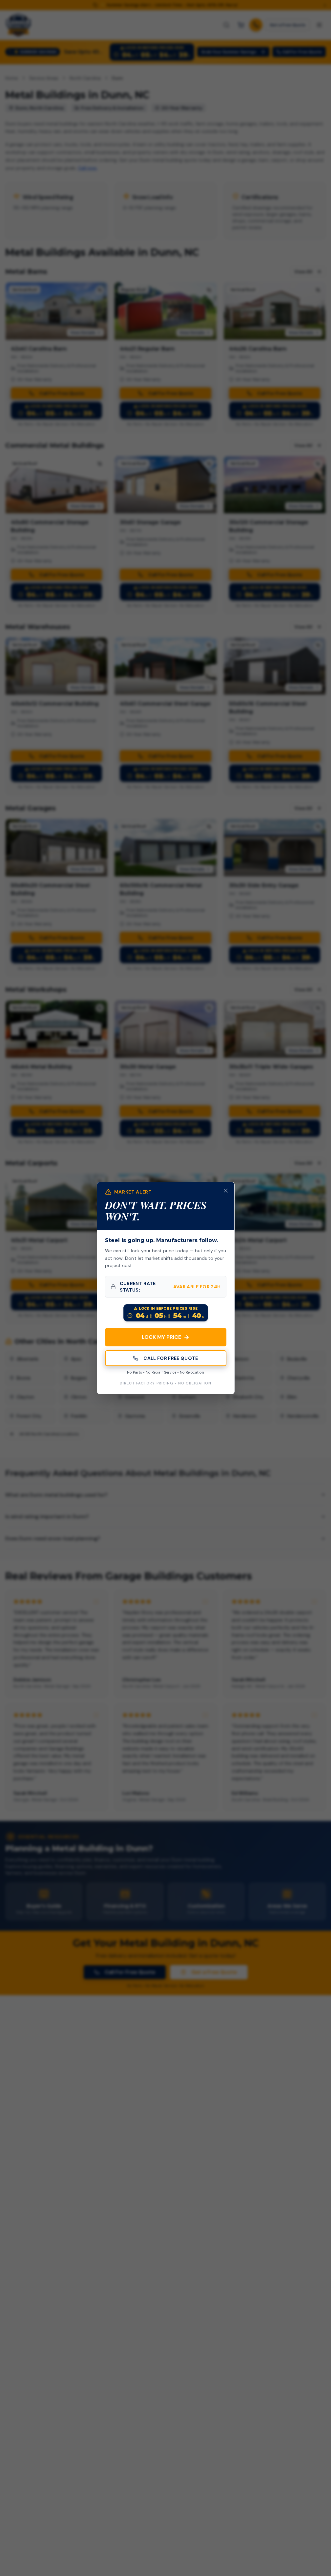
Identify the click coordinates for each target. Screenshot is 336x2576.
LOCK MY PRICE (166, 1337)
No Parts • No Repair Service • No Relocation (166, 1372)
